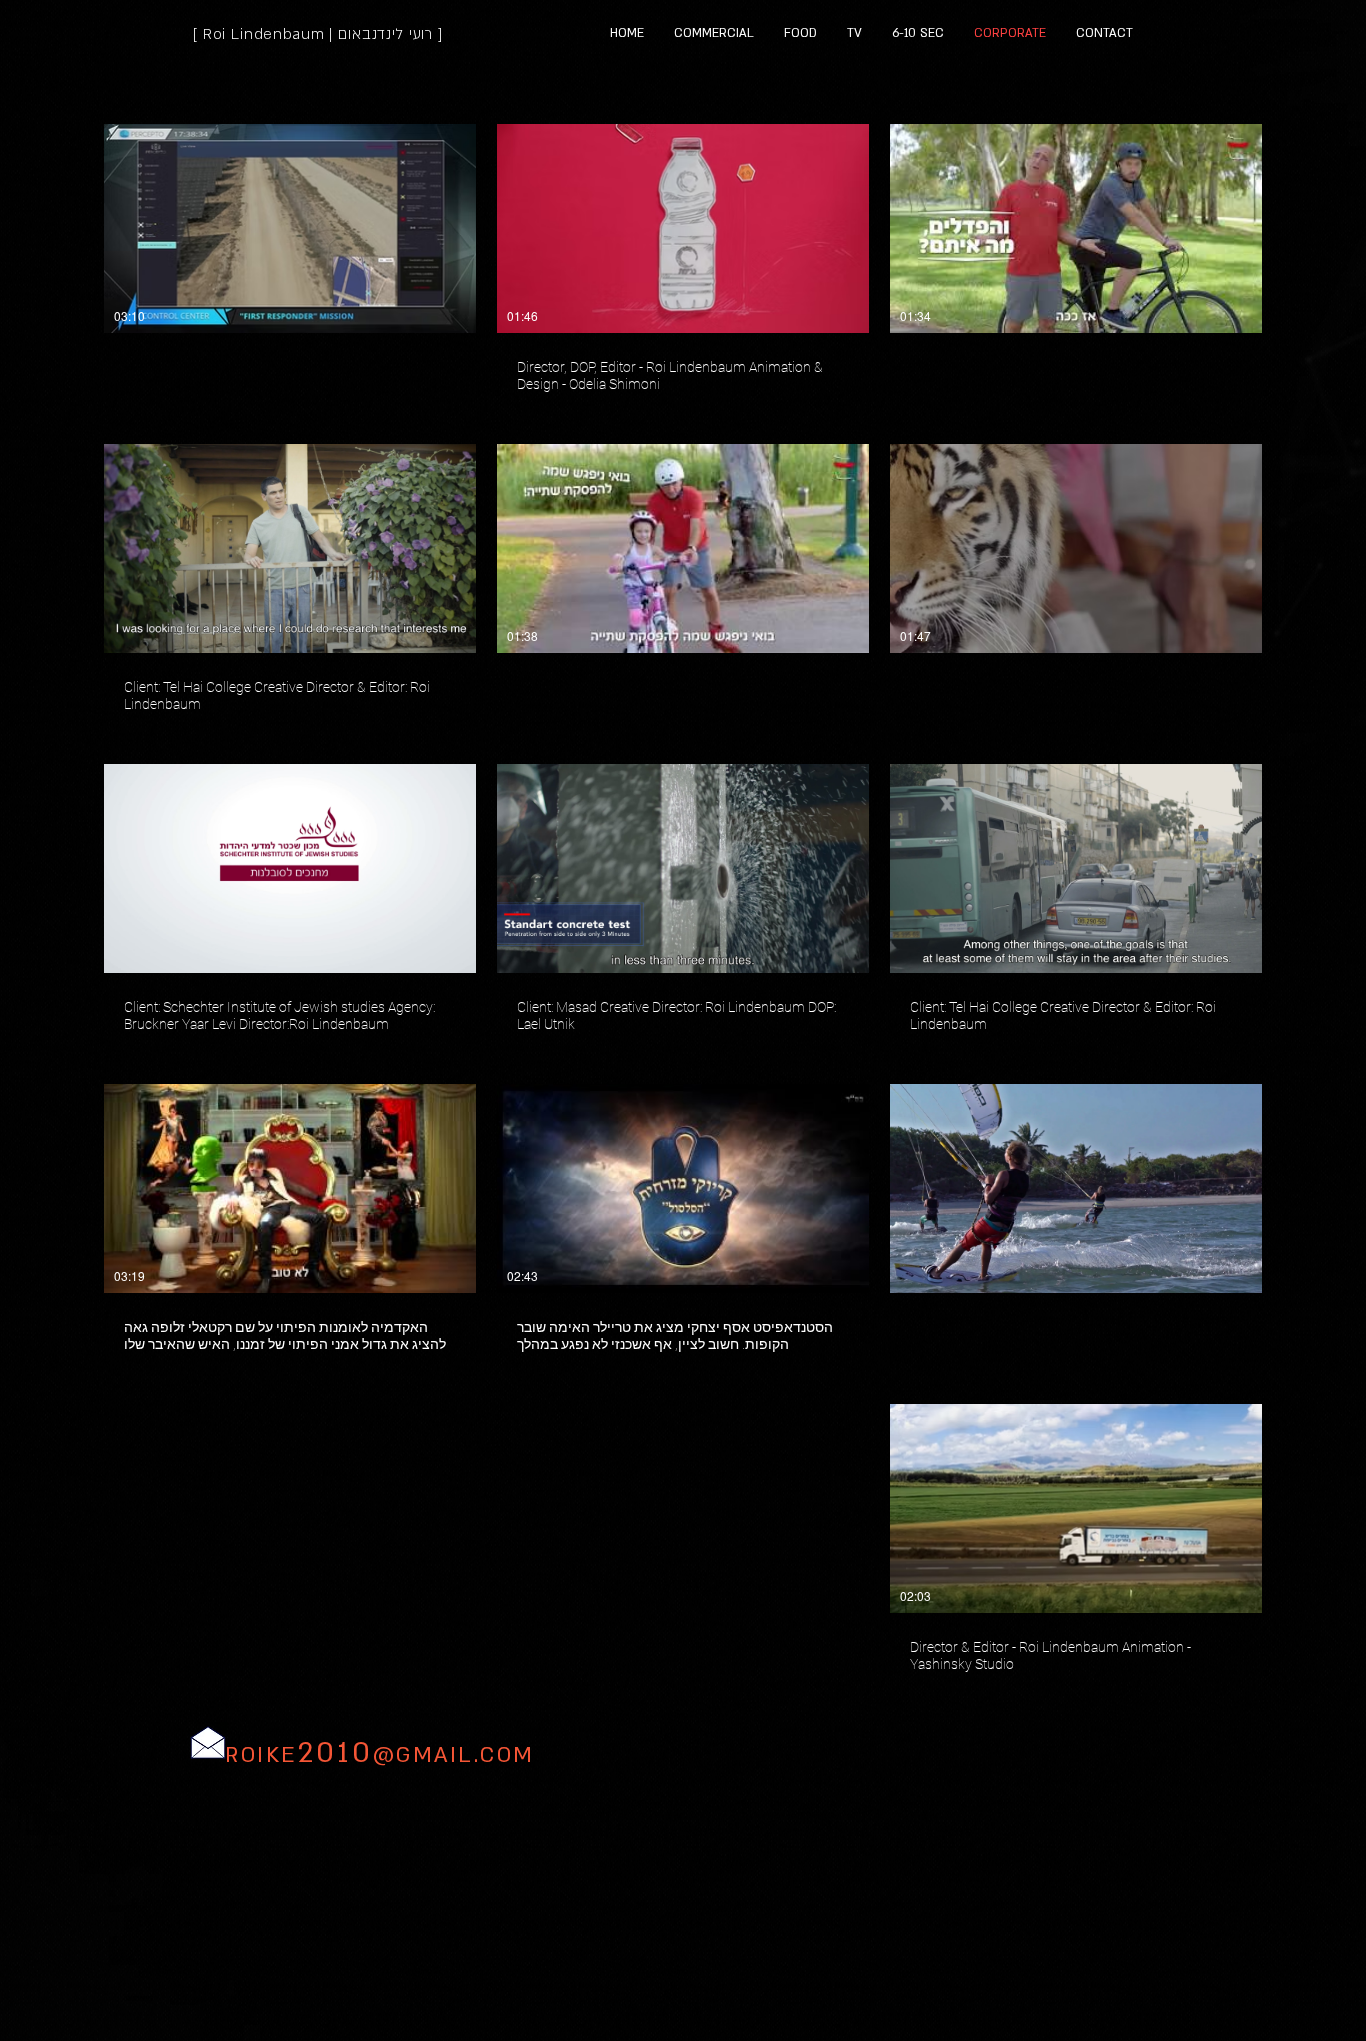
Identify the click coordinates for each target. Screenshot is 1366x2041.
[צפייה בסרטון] (1076, 229)
